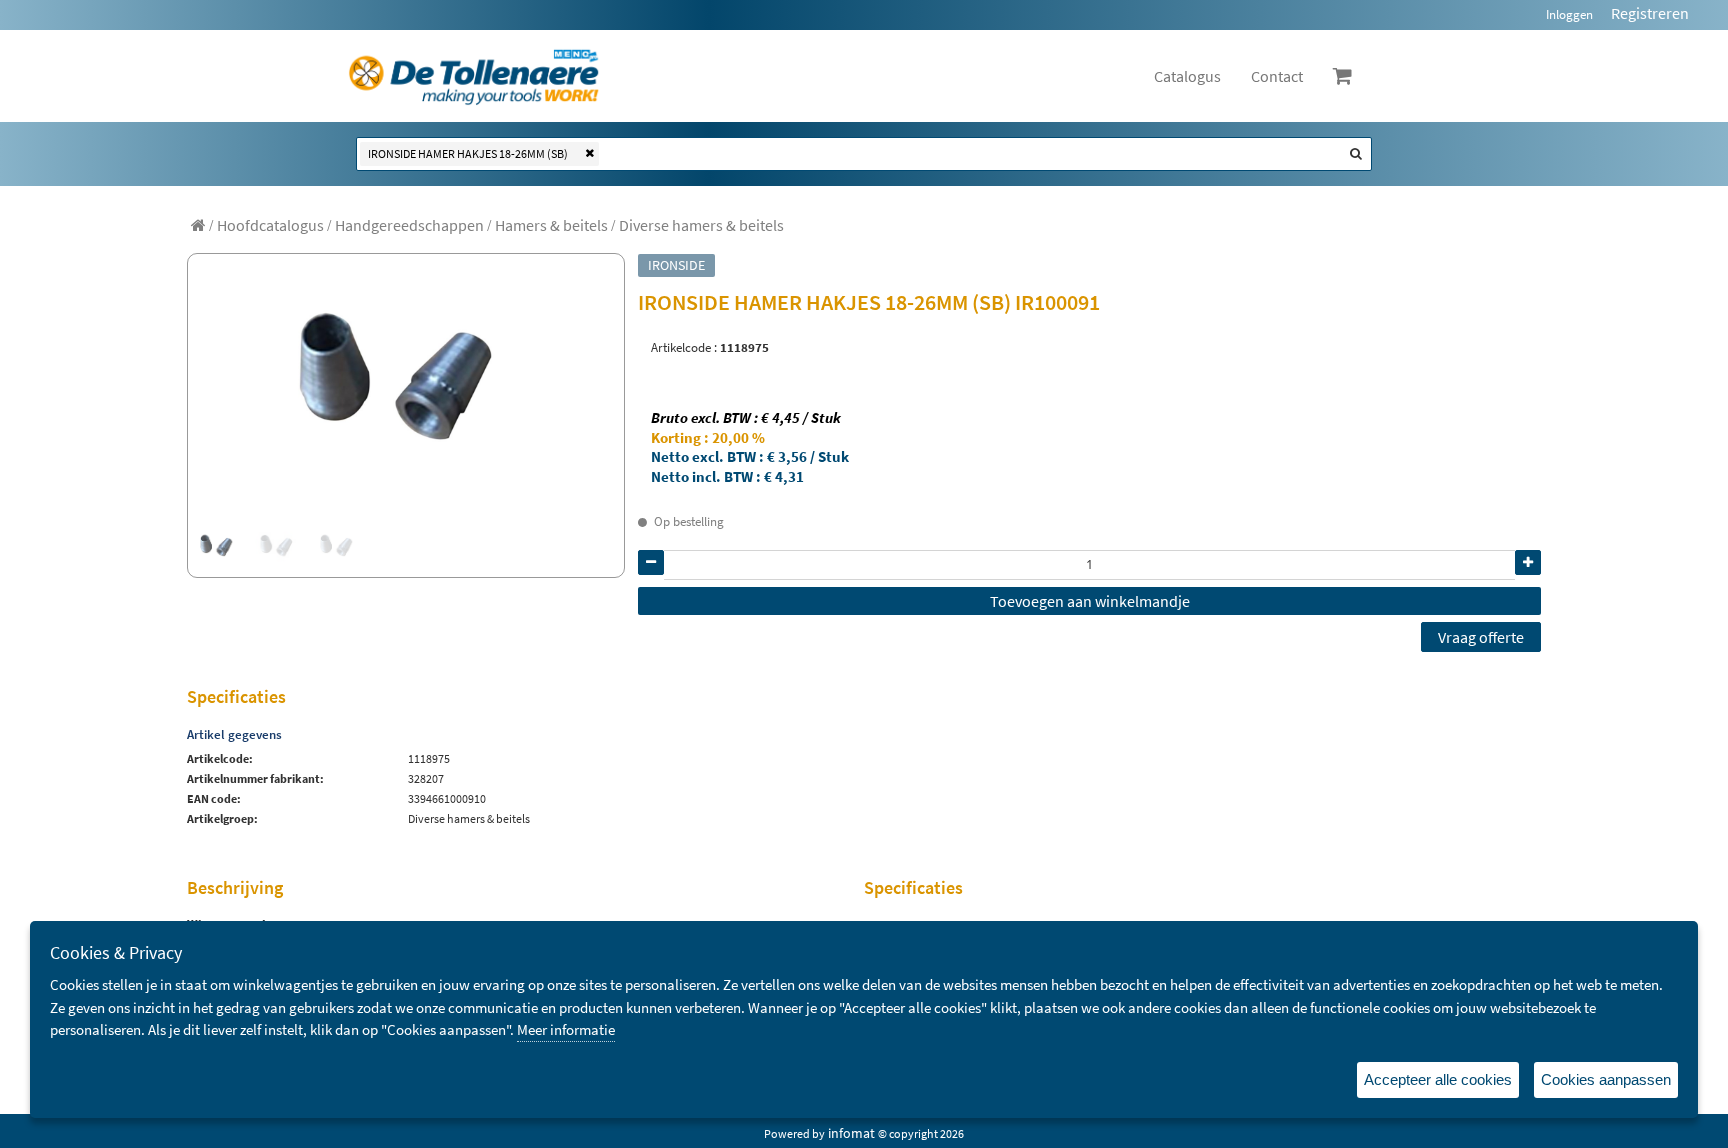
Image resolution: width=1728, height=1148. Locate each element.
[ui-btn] (651, 563)
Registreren (1650, 13)
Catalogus (1187, 76)
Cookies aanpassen (1606, 1079)
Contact (1277, 76)
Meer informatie (566, 1029)
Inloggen (1569, 14)
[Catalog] (198, 225)
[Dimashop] (474, 76)
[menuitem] (270, 225)
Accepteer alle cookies (1438, 1079)
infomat (851, 1133)
